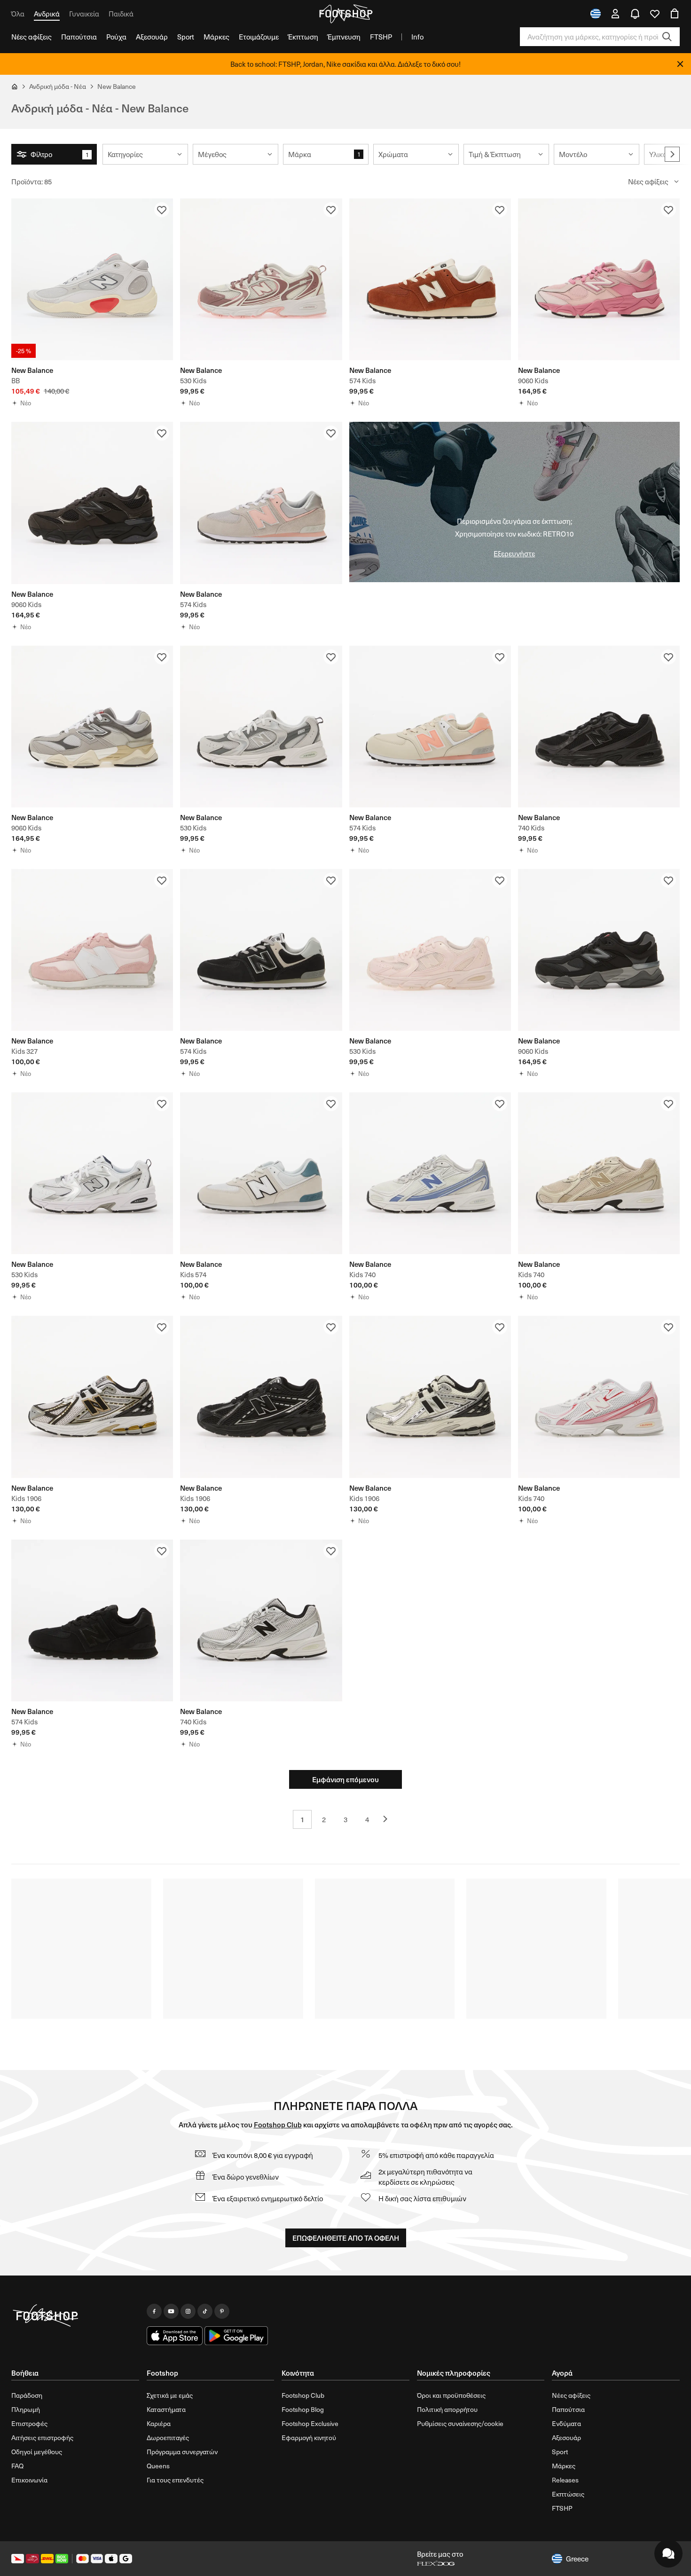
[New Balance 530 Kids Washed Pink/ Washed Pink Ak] (430, 950)
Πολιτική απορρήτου (447, 2409)
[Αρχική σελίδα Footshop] (345, 14)
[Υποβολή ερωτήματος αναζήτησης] (667, 37)
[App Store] (175, 2336)
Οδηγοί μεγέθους (37, 2452)
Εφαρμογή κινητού (309, 2438)
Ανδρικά (47, 14)
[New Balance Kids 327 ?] (92, 950)
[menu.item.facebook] (154, 2311)
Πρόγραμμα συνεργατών (182, 2452)
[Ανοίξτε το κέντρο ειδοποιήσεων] (635, 14)
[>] (672, 154)
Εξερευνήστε (514, 553)
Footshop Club (278, 2124)
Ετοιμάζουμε (259, 37)
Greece (577, 2559)
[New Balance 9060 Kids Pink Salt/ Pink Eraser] (599, 279)
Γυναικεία (84, 14)
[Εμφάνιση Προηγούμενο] (389, 1819)
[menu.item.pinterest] (222, 2311)
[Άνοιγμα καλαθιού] (675, 14)
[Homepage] (75, 2316)
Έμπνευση (344, 37)
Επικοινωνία (29, 2480)
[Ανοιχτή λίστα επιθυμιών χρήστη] (655, 14)
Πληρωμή (26, 2409)
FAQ (17, 2466)
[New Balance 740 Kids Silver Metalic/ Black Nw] (261, 1620)
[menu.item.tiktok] (205, 2311)
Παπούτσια (79, 37)
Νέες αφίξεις (31, 37)
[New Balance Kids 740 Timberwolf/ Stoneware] (599, 1173)
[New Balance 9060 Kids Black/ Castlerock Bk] (599, 950)
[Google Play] (236, 2336)
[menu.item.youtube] (171, 2311)
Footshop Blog (303, 2409)
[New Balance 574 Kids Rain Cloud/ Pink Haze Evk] (261, 503)
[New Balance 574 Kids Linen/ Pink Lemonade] (430, 727)
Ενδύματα (566, 2423)
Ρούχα (116, 37)
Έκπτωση (303, 37)
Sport (186, 37)
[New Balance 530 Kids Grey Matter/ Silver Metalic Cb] (261, 727)
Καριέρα (159, 2423)
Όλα (18, 14)
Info (417, 37)
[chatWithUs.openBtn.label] (668, 2553)
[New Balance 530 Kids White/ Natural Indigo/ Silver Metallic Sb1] (92, 1173)
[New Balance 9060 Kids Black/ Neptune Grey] (92, 503)
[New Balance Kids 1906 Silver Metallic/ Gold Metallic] (92, 1397)
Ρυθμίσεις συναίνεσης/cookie (460, 2423)
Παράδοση (27, 2395)
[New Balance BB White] (92, 279)
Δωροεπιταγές (168, 2438)
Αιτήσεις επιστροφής (42, 2438)
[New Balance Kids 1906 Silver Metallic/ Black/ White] (430, 1397)
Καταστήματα (166, 2409)
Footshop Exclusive (310, 2423)
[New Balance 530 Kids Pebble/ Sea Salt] (261, 279)
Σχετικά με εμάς (170, 2395)
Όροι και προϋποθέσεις (451, 2395)
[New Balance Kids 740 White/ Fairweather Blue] (430, 1173)
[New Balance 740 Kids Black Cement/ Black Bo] (599, 727)
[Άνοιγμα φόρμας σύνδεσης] (615, 14)
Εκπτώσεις (568, 2494)
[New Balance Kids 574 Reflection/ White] (261, 1173)
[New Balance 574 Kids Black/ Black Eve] (92, 1620)
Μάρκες (216, 37)
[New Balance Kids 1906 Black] (261, 1397)
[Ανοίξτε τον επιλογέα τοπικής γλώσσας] (596, 14)
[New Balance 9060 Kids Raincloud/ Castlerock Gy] (92, 727)
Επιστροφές (29, 2423)
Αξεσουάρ (152, 37)
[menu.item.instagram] (188, 2311)
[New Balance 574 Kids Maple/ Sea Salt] (430, 279)
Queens (158, 2466)
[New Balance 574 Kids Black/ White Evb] (261, 950)
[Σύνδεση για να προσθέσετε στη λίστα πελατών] (162, 210)
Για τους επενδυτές (175, 2480)
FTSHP (381, 37)
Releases (565, 2480)
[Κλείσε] (680, 64)
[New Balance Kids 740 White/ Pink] (599, 1397)
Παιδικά (121, 14)
